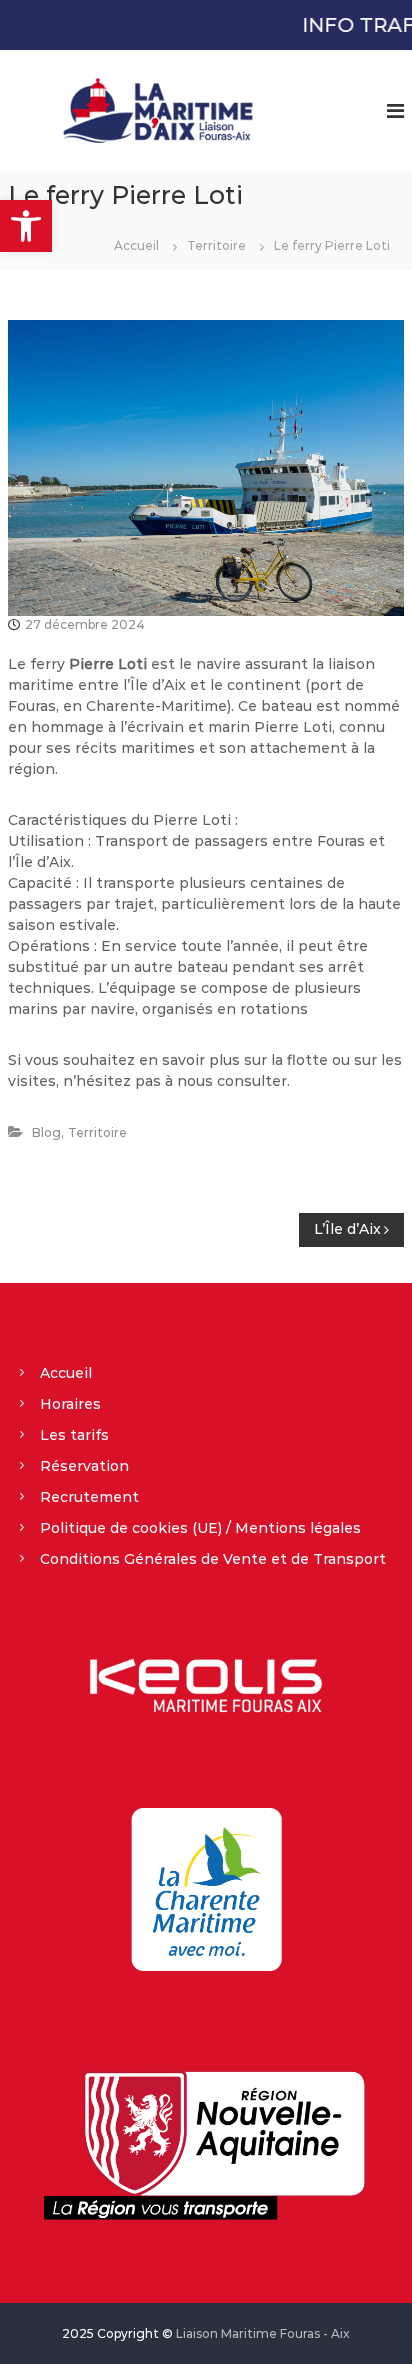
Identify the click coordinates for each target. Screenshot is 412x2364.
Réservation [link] (84, 1466)
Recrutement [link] (89, 1497)
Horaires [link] (70, 1404)
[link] (26, 226)
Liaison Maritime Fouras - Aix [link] (263, 2333)
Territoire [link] (216, 245)
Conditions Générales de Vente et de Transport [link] (213, 1559)
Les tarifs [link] (74, 1435)
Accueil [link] (66, 1373)
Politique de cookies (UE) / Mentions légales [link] (200, 1528)
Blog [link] (46, 1132)
